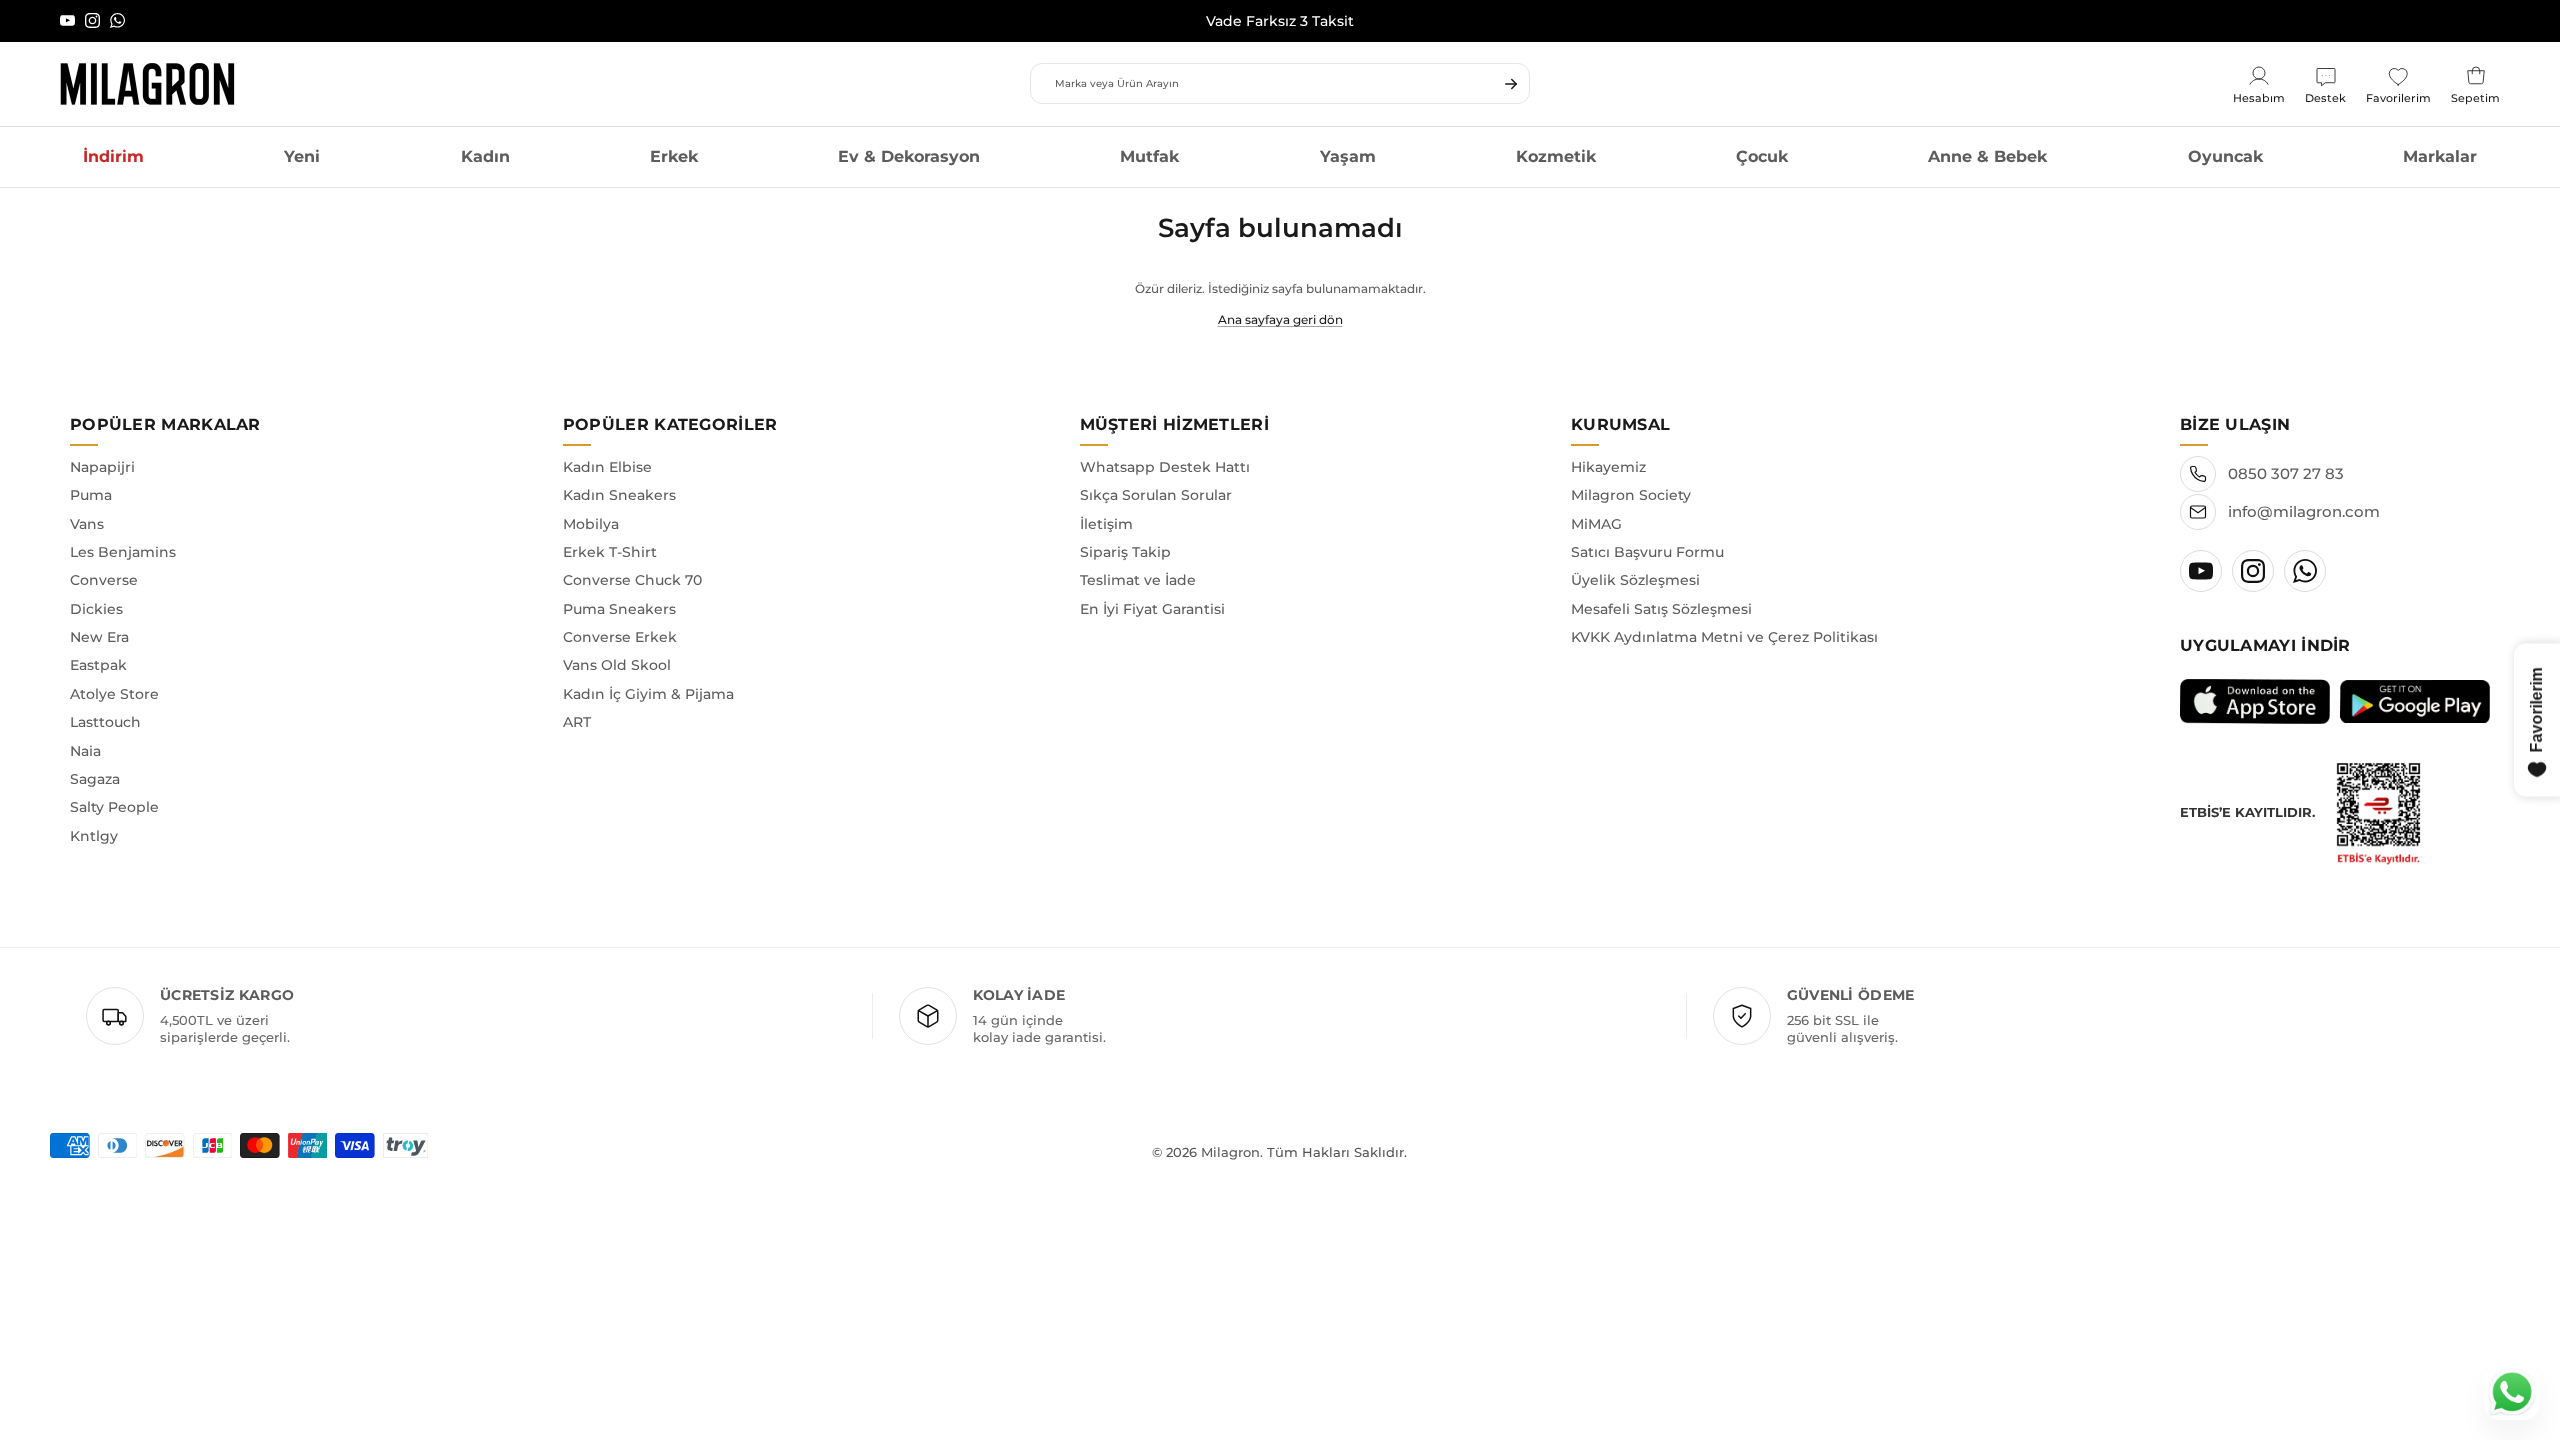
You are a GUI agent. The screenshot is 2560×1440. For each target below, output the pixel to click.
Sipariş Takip (1125, 552)
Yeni (302, 156)
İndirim (113, 156)
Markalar (2440, 156)
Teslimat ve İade (1138, 580)
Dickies (96, 609)
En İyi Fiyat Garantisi (1152, 609)
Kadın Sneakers (619, 495)
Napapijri (102, 467)
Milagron (1230, 1152)
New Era (99, 637)
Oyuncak (2225, 156)
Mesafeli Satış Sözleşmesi (1661, 609)
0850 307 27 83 (2286, 473)
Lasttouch (105, 722)
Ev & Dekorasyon (909, 156)
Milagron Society (1631, 495)
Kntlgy (94, 836)
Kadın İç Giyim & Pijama (648, 694)
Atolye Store (114, 694)
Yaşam (1348, 156)
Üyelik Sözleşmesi (1635, 580)
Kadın (485, 156)
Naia (85, 751)
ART (577, 722)
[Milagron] (147, 84)
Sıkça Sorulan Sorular (1156, 495)
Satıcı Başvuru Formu (1647, 552)
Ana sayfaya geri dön (1280, 319)
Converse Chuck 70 (632, 580)
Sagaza (95, 779)
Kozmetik (1556, 156)
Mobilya (591, 524)
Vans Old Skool (617, 665)
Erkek (674, 156)
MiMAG (1596, 524)
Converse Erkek (620, 637)
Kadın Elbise (607, 467)
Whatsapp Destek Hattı (1165, 467)
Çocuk (1762, 156)
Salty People (114, 807)
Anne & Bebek (1987, 156)
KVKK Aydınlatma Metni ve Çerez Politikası (1724, 637)
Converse (104, 580)
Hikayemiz (1608, 467)
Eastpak (98, 665)
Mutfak (1149, 156)
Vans (87, 524)
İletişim (1106, 524)
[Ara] (1511, 84)
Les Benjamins (123, 552)
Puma (91, 495)
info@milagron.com (2304, 511)
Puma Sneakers (619, 609)
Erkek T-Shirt (610, 552)
